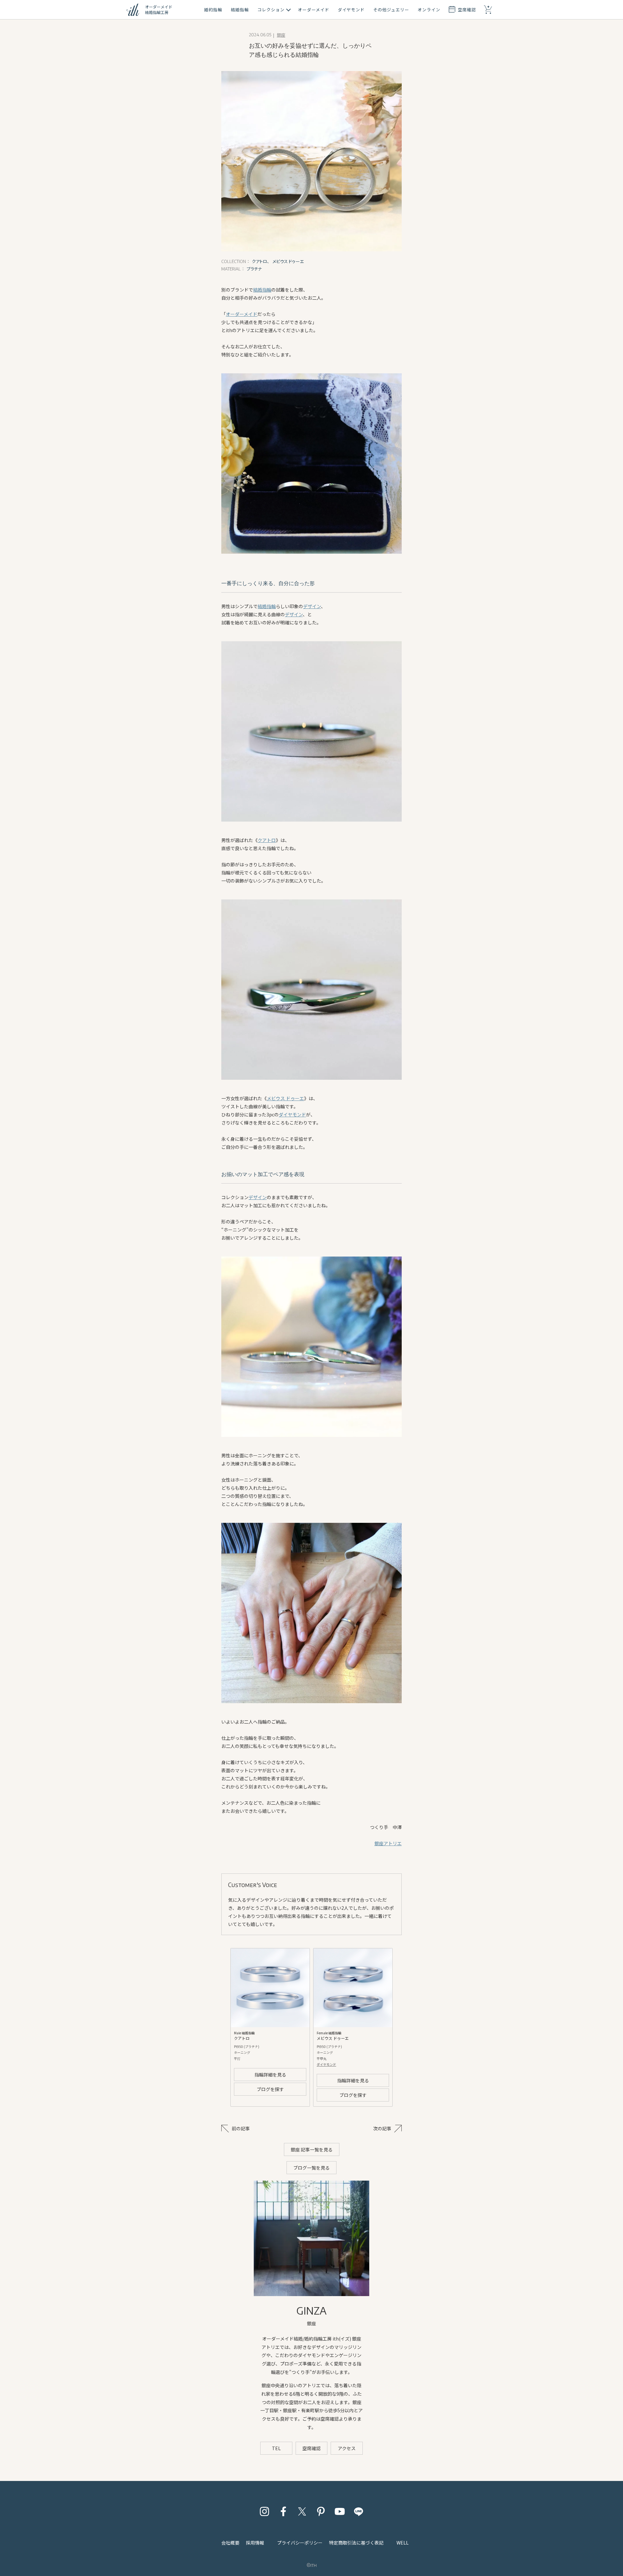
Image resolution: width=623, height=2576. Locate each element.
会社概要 (230, 2543)
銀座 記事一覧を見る (312, 2149)
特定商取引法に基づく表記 (356, 2543)
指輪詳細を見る (270, 2075)
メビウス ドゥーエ (285, 1098)
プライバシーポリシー (300, 2543)
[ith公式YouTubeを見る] (340, 2511)
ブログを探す (270, 2089)
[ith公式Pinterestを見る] (321, 2511)
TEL (276, 2448)
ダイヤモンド (292, 1114)
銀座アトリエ (388, 1843)
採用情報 (255, 2543)
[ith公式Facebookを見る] (283, 2511)
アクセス (347, 2448)
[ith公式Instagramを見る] (264, 2511)
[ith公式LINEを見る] (359, 2511)
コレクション (271, 10)
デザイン (312, 606)
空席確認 (311, 2448)
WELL (403, 2543)
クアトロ (267, 840)
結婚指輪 (262, 290)
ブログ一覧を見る (311, 2168)
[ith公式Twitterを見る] (302, 2511)
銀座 (281, 35)
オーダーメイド (242, 314)
